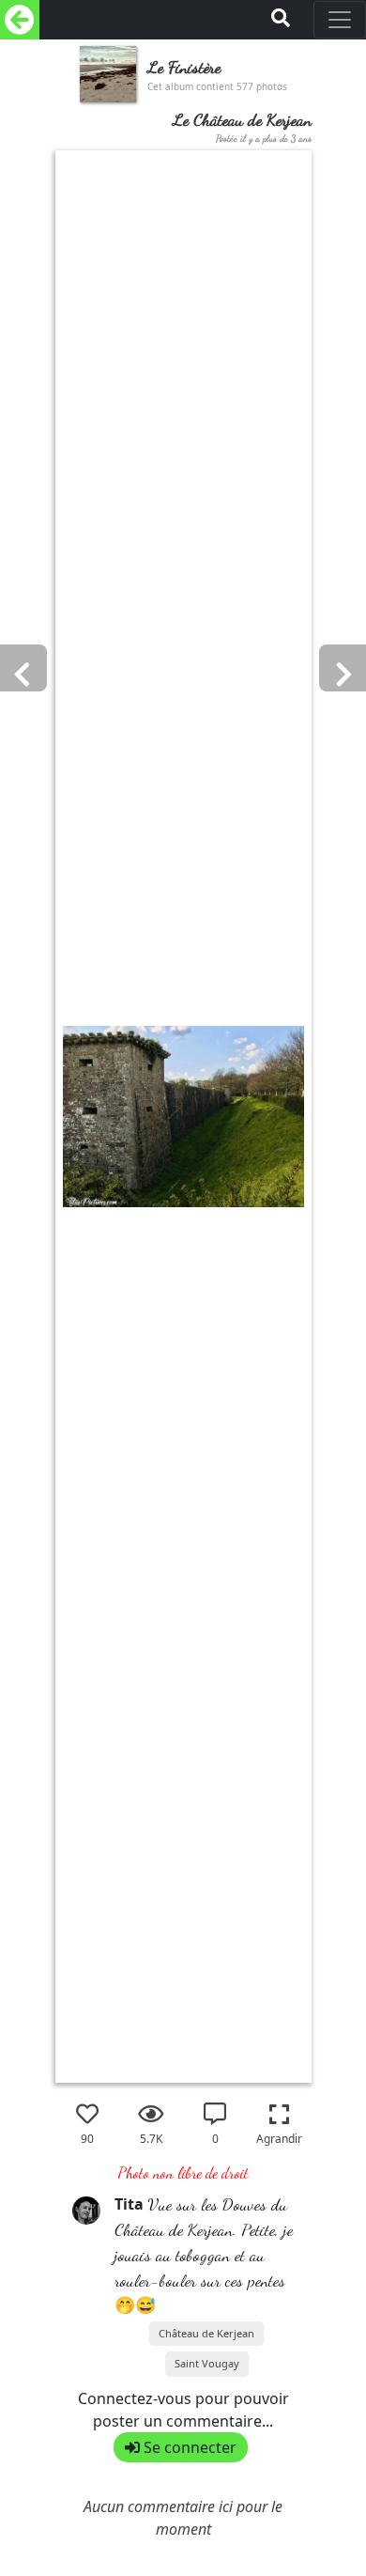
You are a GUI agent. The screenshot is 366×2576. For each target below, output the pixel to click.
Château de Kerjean (206, 2333)
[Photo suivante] (40, 1047)
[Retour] (20, 20)
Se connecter (188, 2447)
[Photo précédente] (326, 1047)
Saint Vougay (207, 2363)
